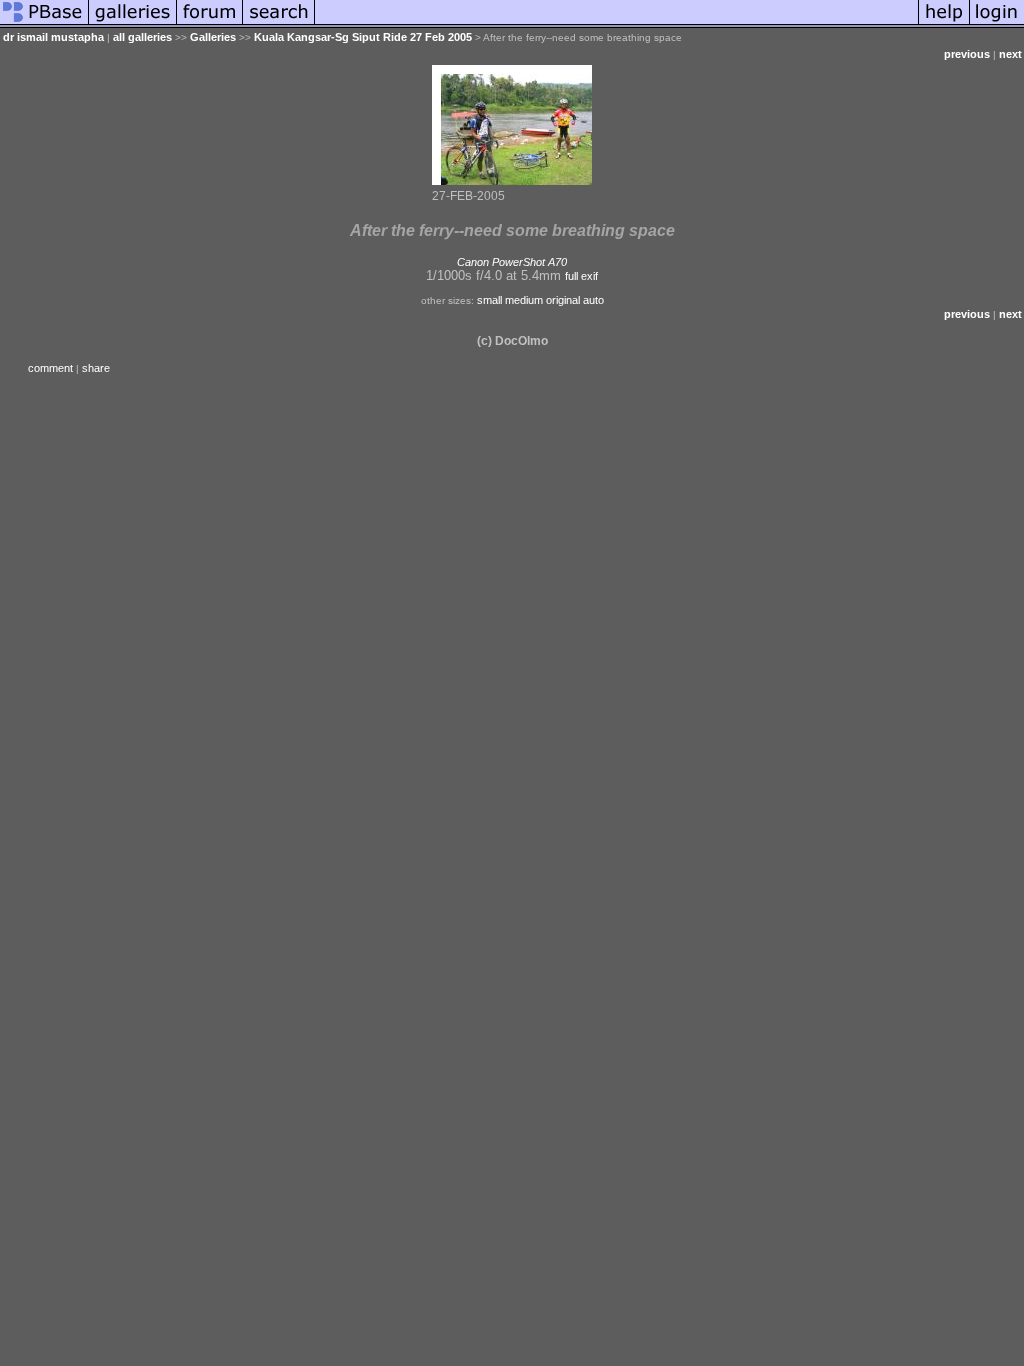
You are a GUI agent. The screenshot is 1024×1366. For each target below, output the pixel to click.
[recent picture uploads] (133, 24)
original (563, 300)
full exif (581, 276)
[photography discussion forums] (210, 24)
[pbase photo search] (279, 24)
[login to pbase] (997, 24)
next (1010, 54)
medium (524, 300)
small (489, 300)
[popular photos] (616, 24)
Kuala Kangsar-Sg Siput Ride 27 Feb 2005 (363, 37)
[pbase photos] (44, 24)
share (96, 368)
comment (50, 368)
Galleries (213, 37)
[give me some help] (944, 24)
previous (967, 54)
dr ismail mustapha (53, 37)
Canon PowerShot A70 (512, 262)
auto (593, 300)
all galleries (142, 37)
